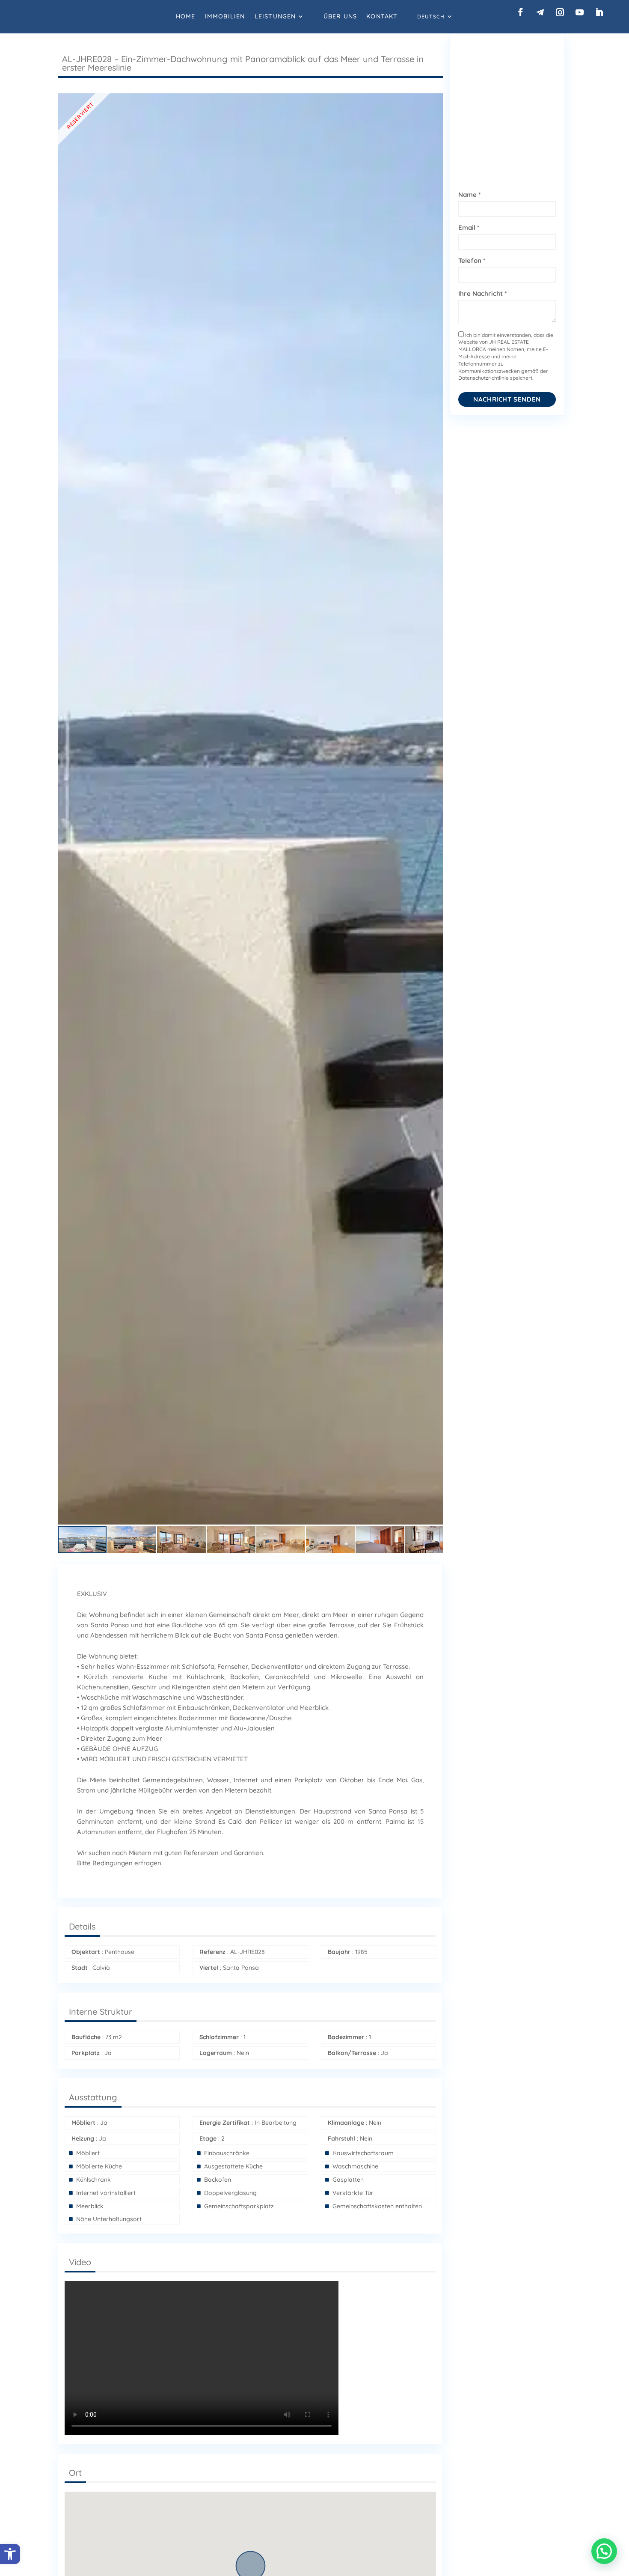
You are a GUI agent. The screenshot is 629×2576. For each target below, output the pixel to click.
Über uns (340, 16)
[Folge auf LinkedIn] (599, 12)
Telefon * (472, 261)
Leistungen (275, 16)
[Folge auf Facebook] (520, 12)
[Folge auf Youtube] (580, 12)
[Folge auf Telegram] (540, 12)
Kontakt (382, 16)
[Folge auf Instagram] (560, 12)
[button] (10, 2554)
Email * (469, 228)
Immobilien (225, 16)
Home (186, 16)
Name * (469, 195)
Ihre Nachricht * (482, 293)
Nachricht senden (507, 399)
